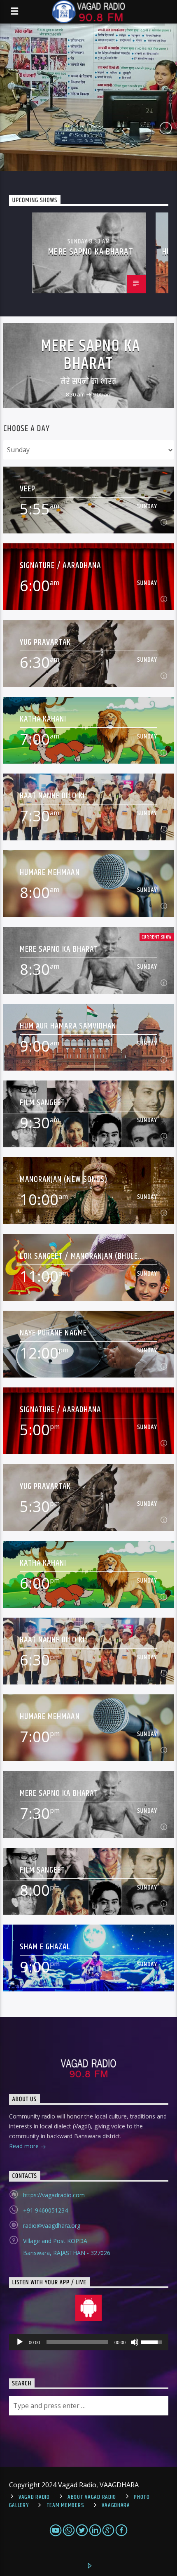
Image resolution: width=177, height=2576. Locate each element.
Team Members (65, 2505)
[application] (89, 2342)
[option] (89, 253)
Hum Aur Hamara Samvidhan (68, 1026)
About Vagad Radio (92, 2497)
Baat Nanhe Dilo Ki (52, 796)
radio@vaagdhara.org (52, 2226)
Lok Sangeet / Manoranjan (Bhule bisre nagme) (79, 1256)
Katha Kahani (43, 719)
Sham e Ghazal (45, 1947)
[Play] (20, 2342)
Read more (25, 2146)
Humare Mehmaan (50, 872)
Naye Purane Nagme (53, 1333)
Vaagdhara (116, 2505)
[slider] (153, 2341)
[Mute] (135, 2342)
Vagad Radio (34, 2497)
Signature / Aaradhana (60, 565)
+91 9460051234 (45, 2210)
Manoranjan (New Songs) (64, 1179)
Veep (28, 489)
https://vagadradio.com (54, 2195)
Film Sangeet (42, 1103)
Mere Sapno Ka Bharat (91, 252)
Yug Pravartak (45, 642)
